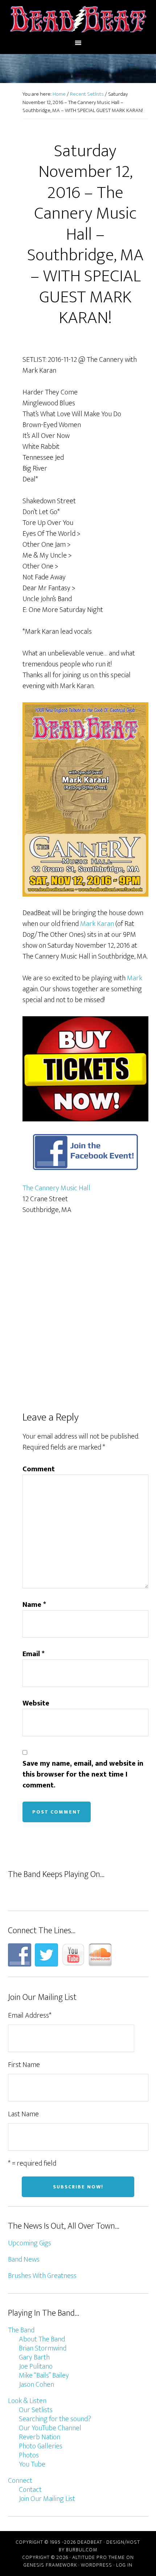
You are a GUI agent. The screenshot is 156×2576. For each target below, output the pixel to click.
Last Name (23, 2114)
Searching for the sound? (55, 2419)
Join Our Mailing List (47, 2499)
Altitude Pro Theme (98, 2557)
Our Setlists (36, 2410)
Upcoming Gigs (30, 2243)
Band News (24, 2259)
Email (34, 1654)
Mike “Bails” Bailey (44, 2376)
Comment (39, 1469)
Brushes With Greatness (42, 2276)
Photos (29, 2455)
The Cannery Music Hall (56, 1188)
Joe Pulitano (36, 2366)
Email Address (30, 2015)
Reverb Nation (40, 2437)
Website (36, 1703)
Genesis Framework (50, 2565)
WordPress (97, 2565)
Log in (124, 2565)
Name (34, 1605)
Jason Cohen (36, 2385)
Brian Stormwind (43, 2348)
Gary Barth (34, 2357)
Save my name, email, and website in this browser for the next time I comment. (83, 1774)
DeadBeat (78, 19)
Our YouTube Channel (50, 2428)
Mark (135, 978)
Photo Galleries (41, 2446)
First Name (24, 2065)
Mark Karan (97, 924)
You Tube (32, 2464)
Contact (30, 2490)
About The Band (42, 2339)
